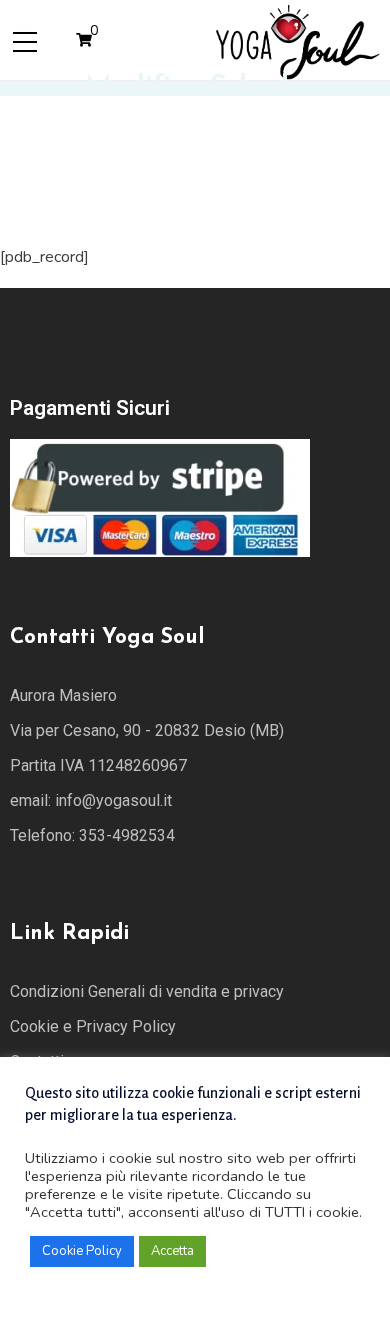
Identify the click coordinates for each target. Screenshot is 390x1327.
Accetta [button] (172, 1251)
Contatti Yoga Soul (107, 637)
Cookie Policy (82, 1251)
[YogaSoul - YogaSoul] (296, 39)
